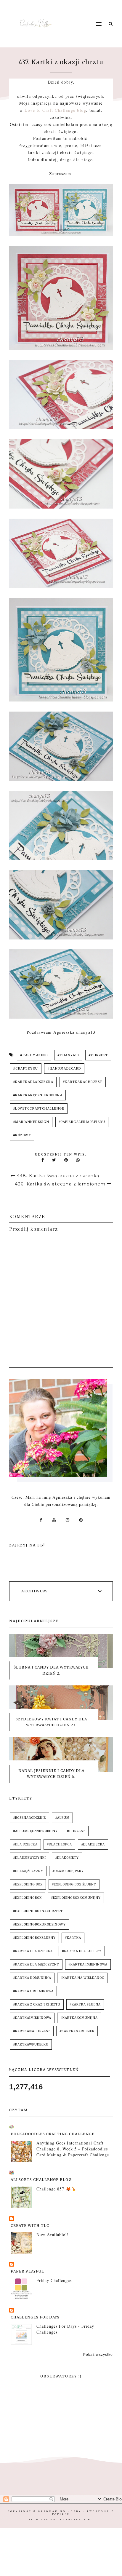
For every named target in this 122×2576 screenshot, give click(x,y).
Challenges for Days (35, 2317)
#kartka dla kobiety (82, 1951)
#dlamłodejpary (68, 1871)
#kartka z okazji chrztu (37, 2004)
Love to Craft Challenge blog (55, 110)
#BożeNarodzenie (29, 1818)
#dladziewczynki (29, 1858)
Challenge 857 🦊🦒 (56, 2189)
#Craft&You (26, 1069)
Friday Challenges (54, 2280)
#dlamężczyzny (28, 1871)
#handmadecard (64, 1069)
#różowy (22, 1135)
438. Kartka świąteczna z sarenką (58, 1176)
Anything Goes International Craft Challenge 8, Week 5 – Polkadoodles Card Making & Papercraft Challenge (73, 2149)
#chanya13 (68, 1055)
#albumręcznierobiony (35, 1831)
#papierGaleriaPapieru (82, 1122)
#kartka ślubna (85, 2004)
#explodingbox (27, 1898)
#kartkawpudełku (31, 2044)
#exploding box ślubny (74, 1884)
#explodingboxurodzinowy (39, 1924)
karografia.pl (77, 2520)
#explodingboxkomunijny (76, 1898)
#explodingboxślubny (34, 1938)
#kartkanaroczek (77, 2031)
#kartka (73, 1938)
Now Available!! (53, 2234)
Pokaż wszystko (98, 2355)
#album (62, 1818)
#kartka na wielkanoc (82, 1978)
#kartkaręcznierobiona (38, 1095)
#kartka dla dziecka (33, 1951)
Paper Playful (27, 2271)
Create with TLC (30, 2226)
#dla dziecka (25, 1844)
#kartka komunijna (32, 1978)
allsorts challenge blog (41, 2180)
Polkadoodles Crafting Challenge (53, 2134)
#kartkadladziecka (33, 1082)
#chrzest (98, 1055)
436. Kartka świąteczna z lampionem (60, 1184)
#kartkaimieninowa (32, 2018)
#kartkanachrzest (83, 1082)
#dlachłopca (59, 1844)
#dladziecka (93, 1844)
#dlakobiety (67, 1858)
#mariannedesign (31, 1122)
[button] (84, 13)
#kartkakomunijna (79, 2018)
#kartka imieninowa (88, 1964)
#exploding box (28, 1884)
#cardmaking (34, 1055)
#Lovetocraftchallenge (39, 1109)
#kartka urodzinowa (33, 1991)
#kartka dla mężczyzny (36, 1964)
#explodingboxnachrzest (38, 1911)
